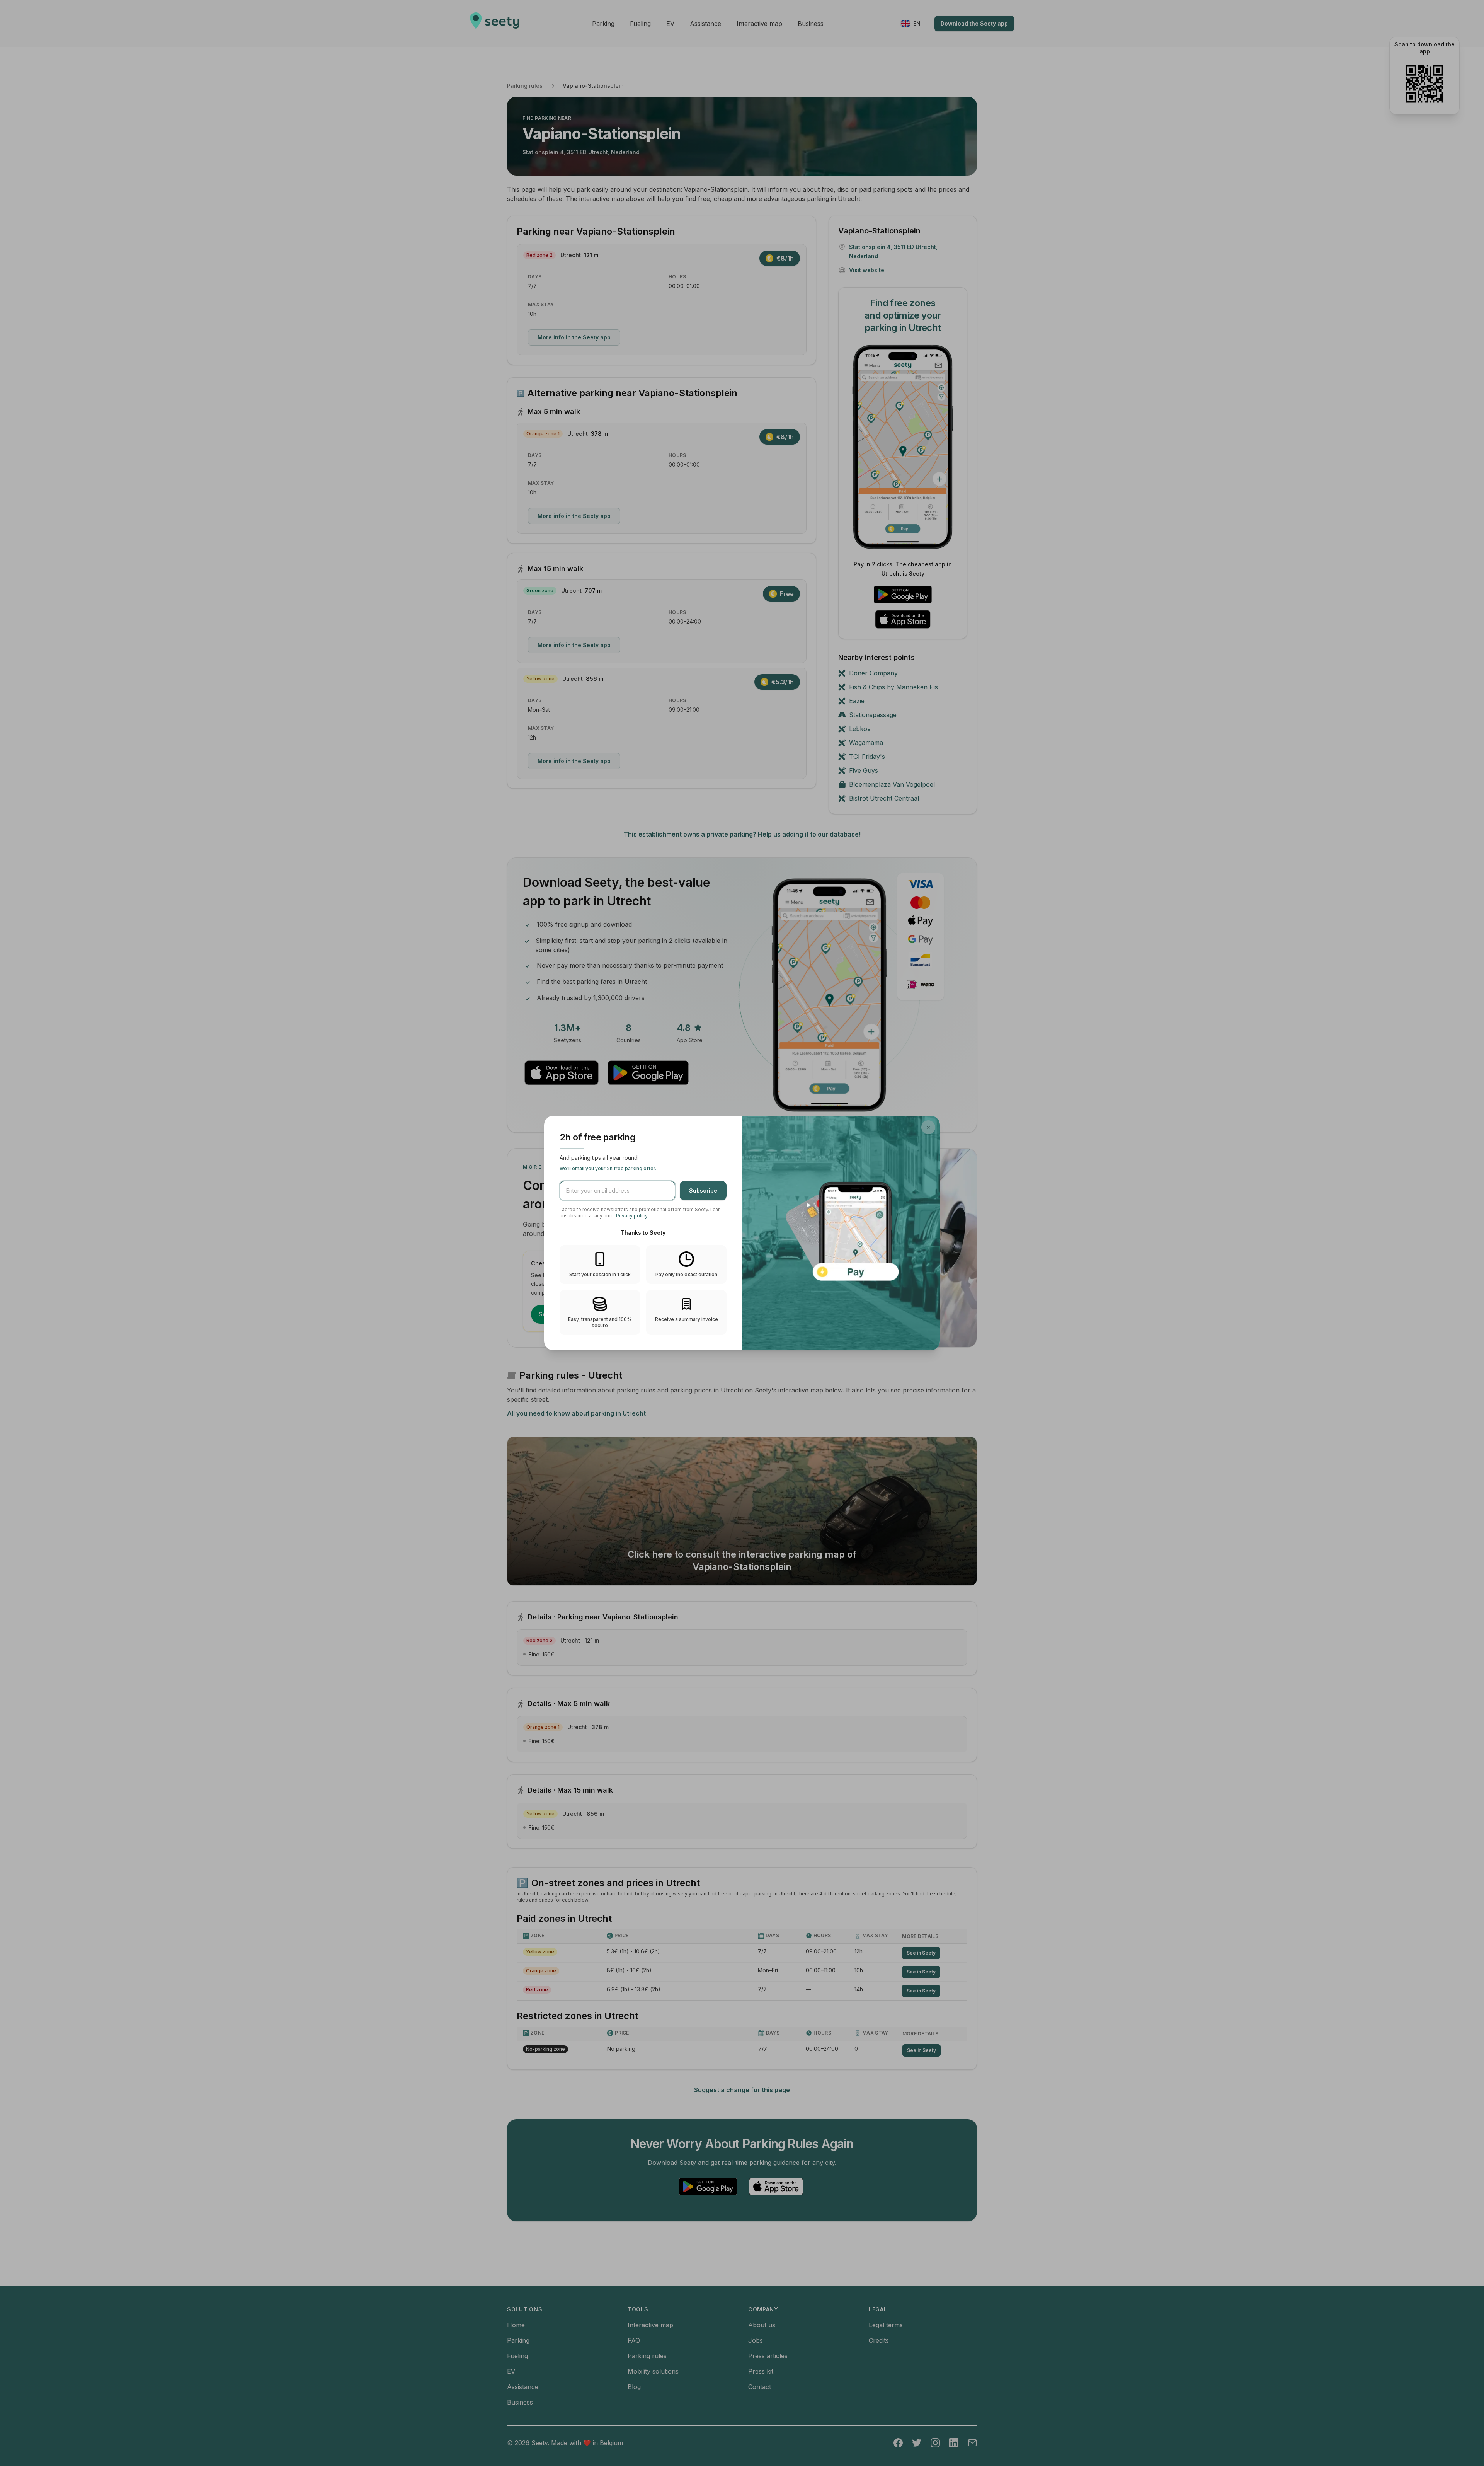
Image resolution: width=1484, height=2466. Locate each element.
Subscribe (703, 1190)
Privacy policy (632, 1216)
